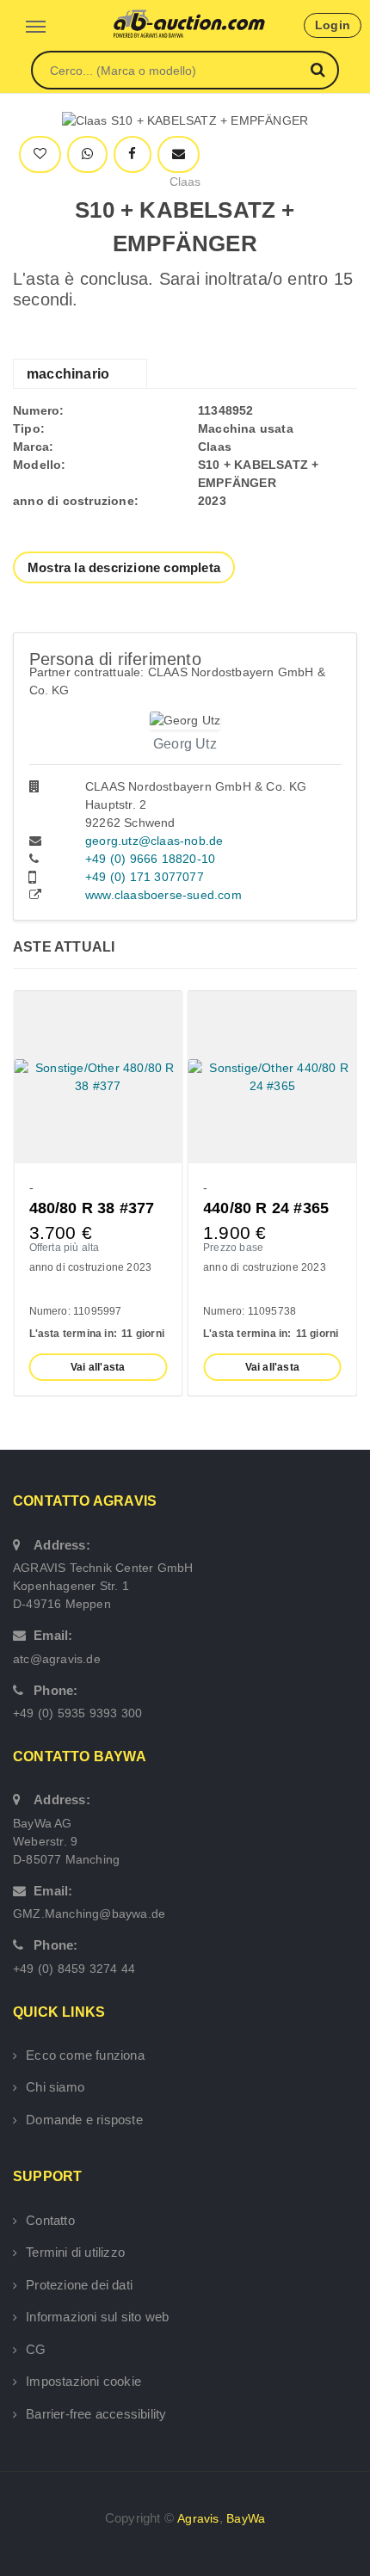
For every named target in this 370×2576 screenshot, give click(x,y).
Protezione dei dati (79, 2285)
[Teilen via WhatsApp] (87, 154)
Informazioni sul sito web (97, 2317)
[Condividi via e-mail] (179, 154)
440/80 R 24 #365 (266, 1208)
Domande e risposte (84, 2120)
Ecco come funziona (85, 2055)
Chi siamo (55, 2087)
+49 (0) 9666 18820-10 (150, 859)
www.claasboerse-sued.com (163, 895)
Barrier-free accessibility (96, 2414)
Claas (185, 182)
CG (36, 2349)
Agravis (198, 2518)
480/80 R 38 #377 (92, 1208)
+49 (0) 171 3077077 (145, 877)
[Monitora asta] (40, 154)
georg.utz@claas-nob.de (154, 841)
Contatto (50, 2220)
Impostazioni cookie (83, 2381)
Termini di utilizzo (75, 2252)
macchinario (68, 374)
